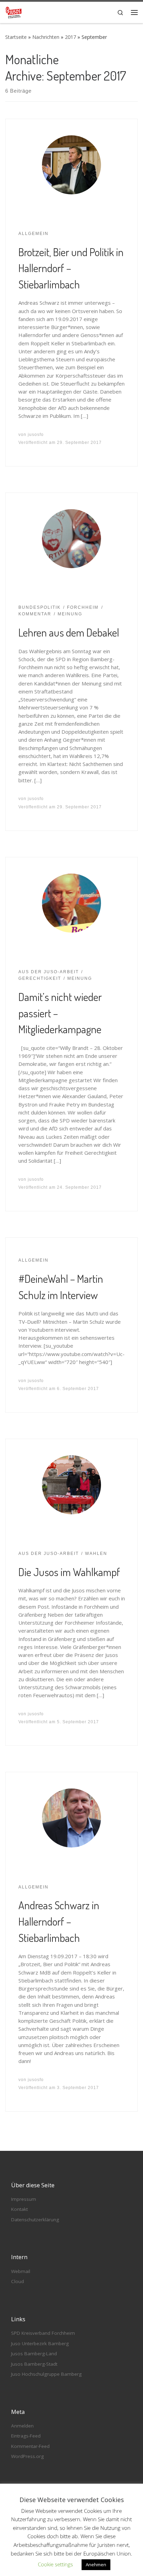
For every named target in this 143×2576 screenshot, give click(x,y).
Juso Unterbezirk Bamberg (40, 2343)
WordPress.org (27, 2456)
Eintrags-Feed (26, 2436)
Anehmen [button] (96, 2565)
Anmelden (22, 2426)
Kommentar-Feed (30, 2446)
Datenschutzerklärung (35, 2220)
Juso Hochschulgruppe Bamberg (46, 2374)
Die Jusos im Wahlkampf (69, 1572)
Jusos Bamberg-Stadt (34, 2364)
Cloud (18, 2281)
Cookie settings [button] (55, 2564)
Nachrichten (46, 37)
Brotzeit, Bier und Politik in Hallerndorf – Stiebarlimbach (71, 268)
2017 (70, 37)
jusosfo (36, 435)
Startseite (16, 37)
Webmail (21, 2271)
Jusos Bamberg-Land (34, 2354)
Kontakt (19, 2209)
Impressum (24, 2199)
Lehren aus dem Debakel (69, 632)
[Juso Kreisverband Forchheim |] (14, 11)
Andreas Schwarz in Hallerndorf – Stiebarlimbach (59, 1921)
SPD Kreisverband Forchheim (43, 2333)
